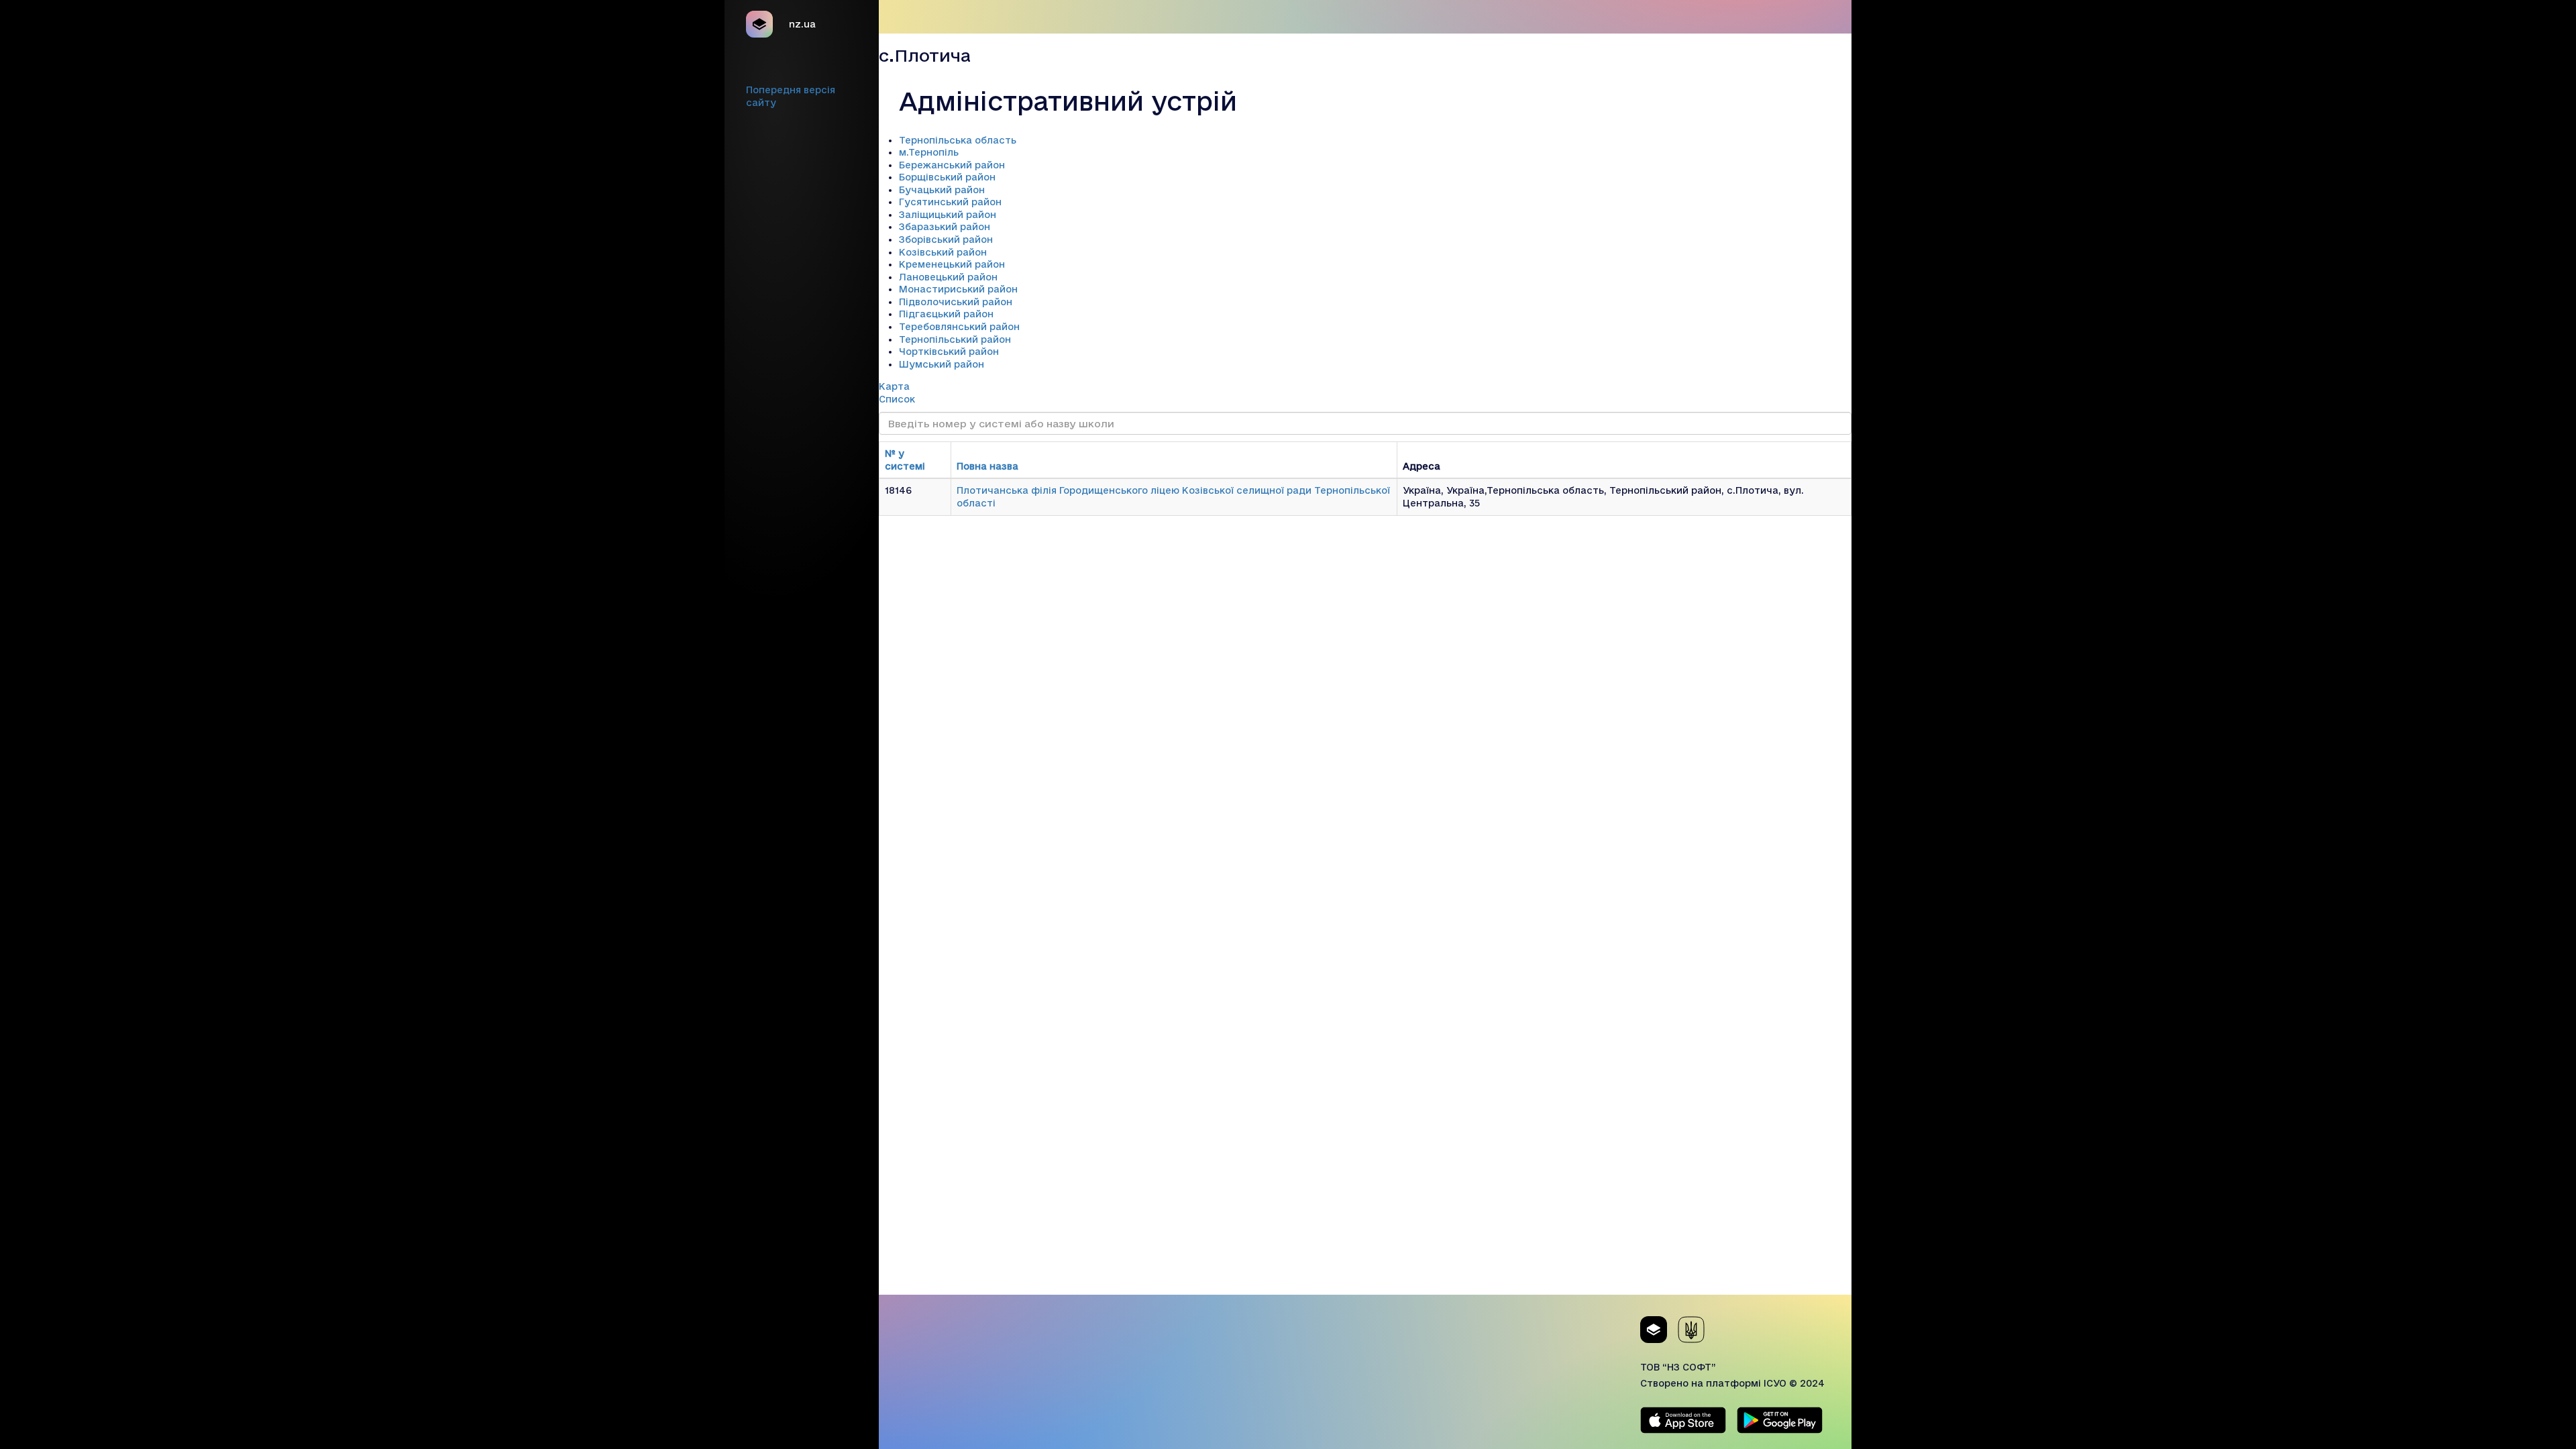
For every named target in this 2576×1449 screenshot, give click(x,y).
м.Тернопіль (929, 152)
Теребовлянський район (959, 327)
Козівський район (943, 252)
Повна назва (987, 466)
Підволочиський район (956, 302)
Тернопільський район (955, 339)
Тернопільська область (958, 140)
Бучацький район (942, 190)
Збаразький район (945, 227)
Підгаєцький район (946, 314)
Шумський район (942, 364)
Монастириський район (958, 289)
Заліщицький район (948, 215)
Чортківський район (949, 352)
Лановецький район (948, 277)
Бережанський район (952, 165)
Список (897, 399)
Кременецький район (952, 264)
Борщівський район (947, 177)
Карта (894, 386)
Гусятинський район (950, 202)
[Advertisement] (1365, 1201)
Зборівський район (946, 239)
